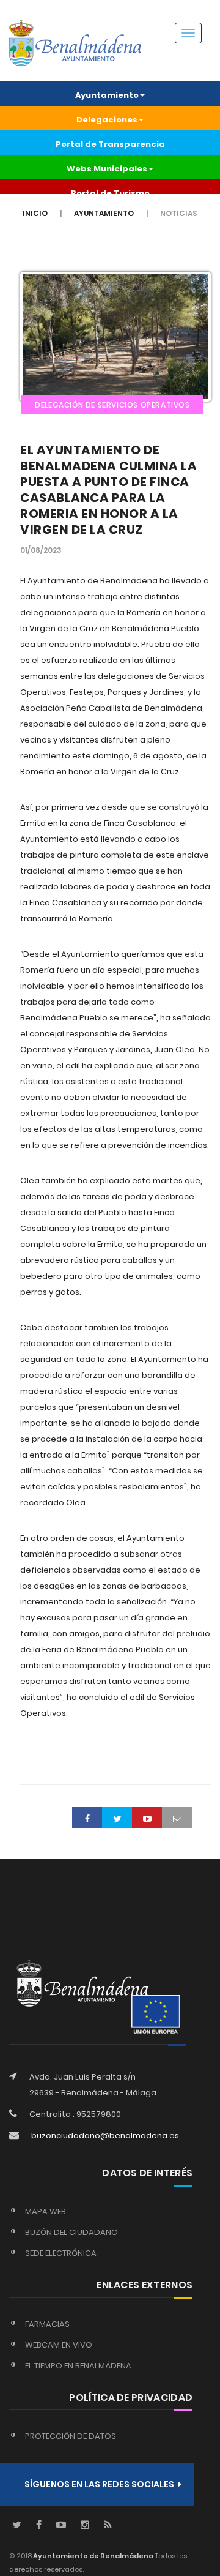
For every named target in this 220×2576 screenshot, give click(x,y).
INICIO (35, 213)
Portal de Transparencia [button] (110, 144)
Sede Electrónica (61, 2253)
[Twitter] (17, 2525)
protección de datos (71, 2436)
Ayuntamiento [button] (107, 95)
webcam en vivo (59, 2345)
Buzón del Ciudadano (71, 2232)
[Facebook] (39, 2525)
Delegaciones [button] (107, 120)
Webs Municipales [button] (107, 169)
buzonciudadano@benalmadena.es (105, 2136)
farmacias (47, 2324)
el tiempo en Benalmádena (78, 2366)
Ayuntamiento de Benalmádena (93, 2556)
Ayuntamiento (104, 213)
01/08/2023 (41, 550)
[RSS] (108, 2525)
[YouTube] (61, 2525)
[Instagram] (85, 2525)
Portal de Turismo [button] (110, 193)
